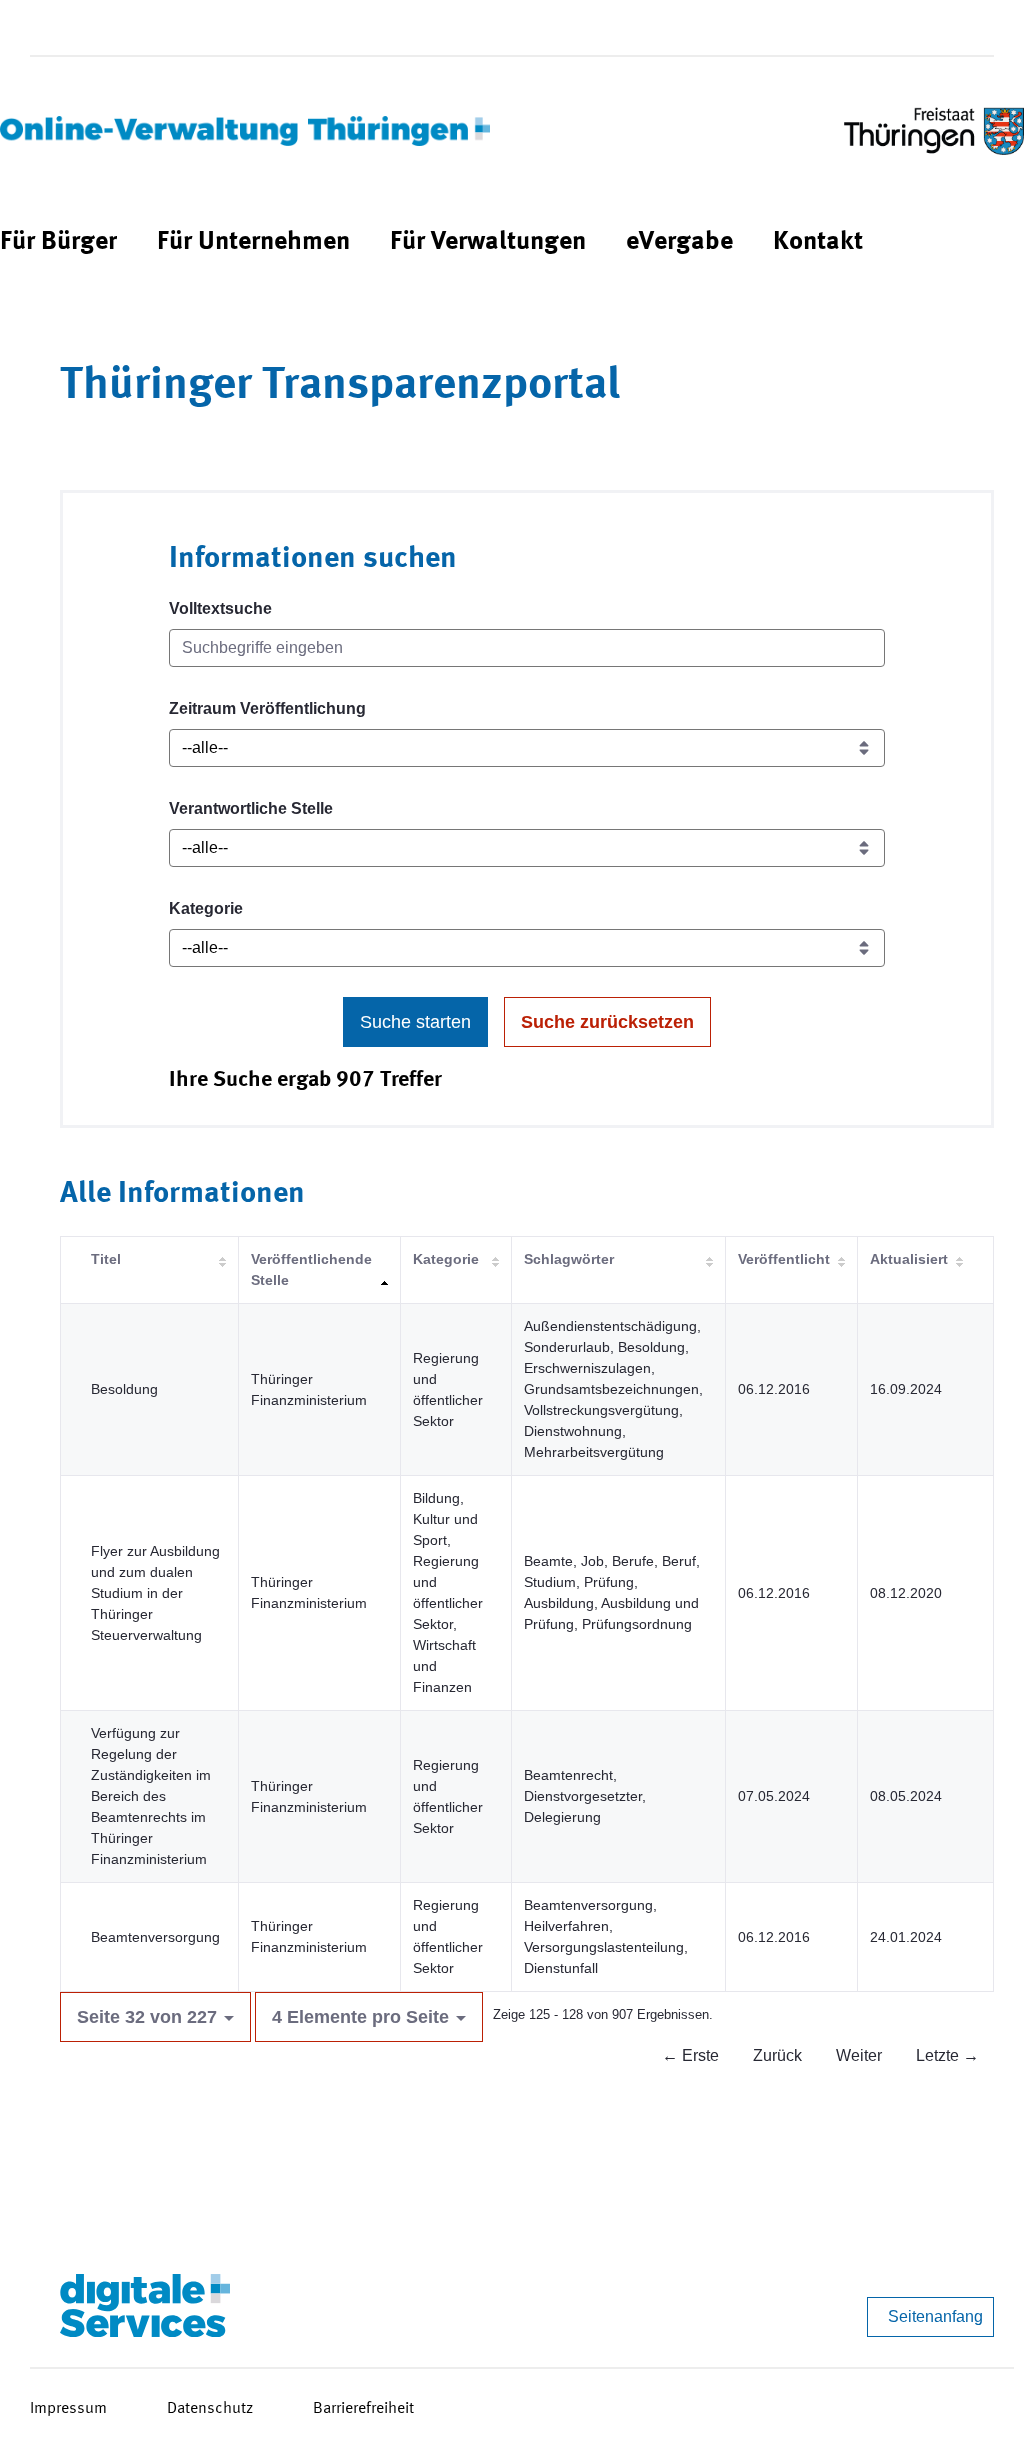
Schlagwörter (569, 1259)
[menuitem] (58, 242)
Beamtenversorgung (155, 1937)
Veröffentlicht (784, 1259)
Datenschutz (210, 2409)
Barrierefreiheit (363, 2409)
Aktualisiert (909, 1259)
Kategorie (206, 908)
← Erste (690, 2055)
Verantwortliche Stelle (251, 808)
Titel (106, 1259)
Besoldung (124, 1389)
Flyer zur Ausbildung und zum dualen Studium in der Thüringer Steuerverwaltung (155, 1593)
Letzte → (947, 2055)
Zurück (777, 2055)
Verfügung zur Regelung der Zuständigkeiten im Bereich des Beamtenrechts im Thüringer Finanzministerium (151, 1796)
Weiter (859, 2055)
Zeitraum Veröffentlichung (267, 708)
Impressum (68, 2409)
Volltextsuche (220, 608)
